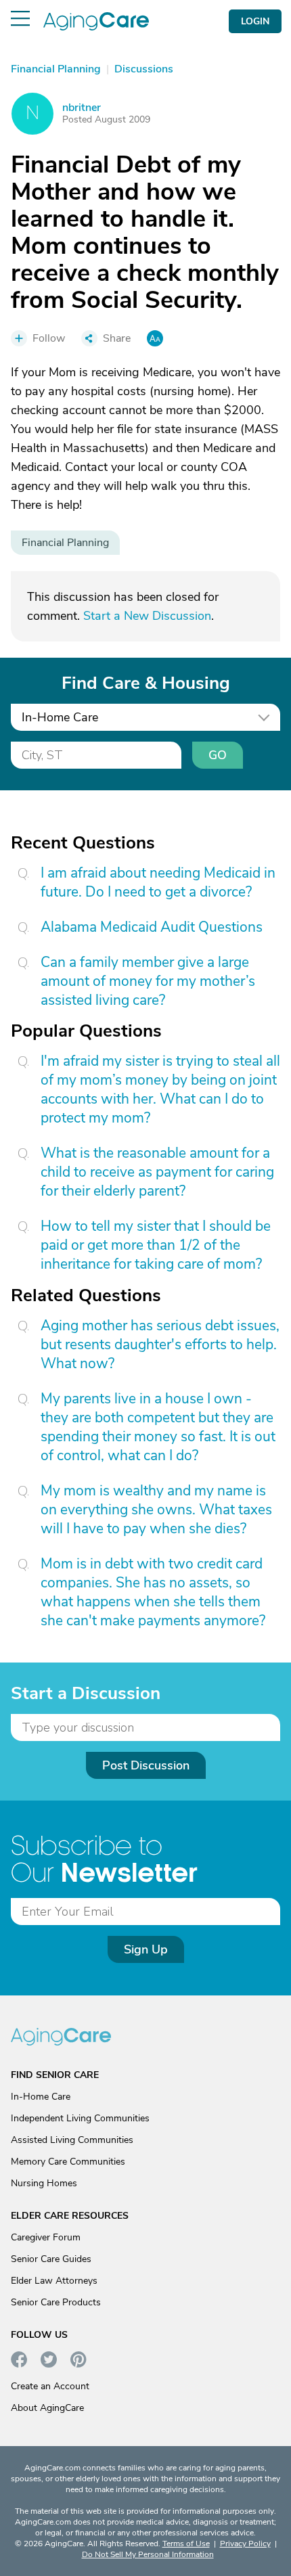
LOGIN (255, 21)
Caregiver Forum (46, 2237)
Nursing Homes (44, 2183)
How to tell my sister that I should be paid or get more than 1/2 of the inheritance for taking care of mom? (156, 1245)
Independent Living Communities (80, 2118)
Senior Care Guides (51, 2259)
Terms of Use (186, 2544)
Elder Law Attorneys (54, 2281)
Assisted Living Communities (72, 2140)
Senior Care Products (56, 2302)
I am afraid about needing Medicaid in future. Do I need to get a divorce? (158, 882)
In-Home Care (41, 2097)
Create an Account (50, 2386)
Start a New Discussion (147, 616)
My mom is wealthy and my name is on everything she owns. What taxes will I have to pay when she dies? (156, 1510)
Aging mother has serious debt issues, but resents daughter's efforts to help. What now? (160, 1345)
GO (218, 755)
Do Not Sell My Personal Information (148, 2554)
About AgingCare (47, 2408)
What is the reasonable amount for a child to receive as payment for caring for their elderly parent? (157, 1172)
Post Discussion (146, 1765)
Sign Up (146, 1949)
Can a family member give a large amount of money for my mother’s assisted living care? (148, 981)
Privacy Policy (245, 2544)
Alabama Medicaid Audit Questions (152, 927)
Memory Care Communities (68, 2162)
